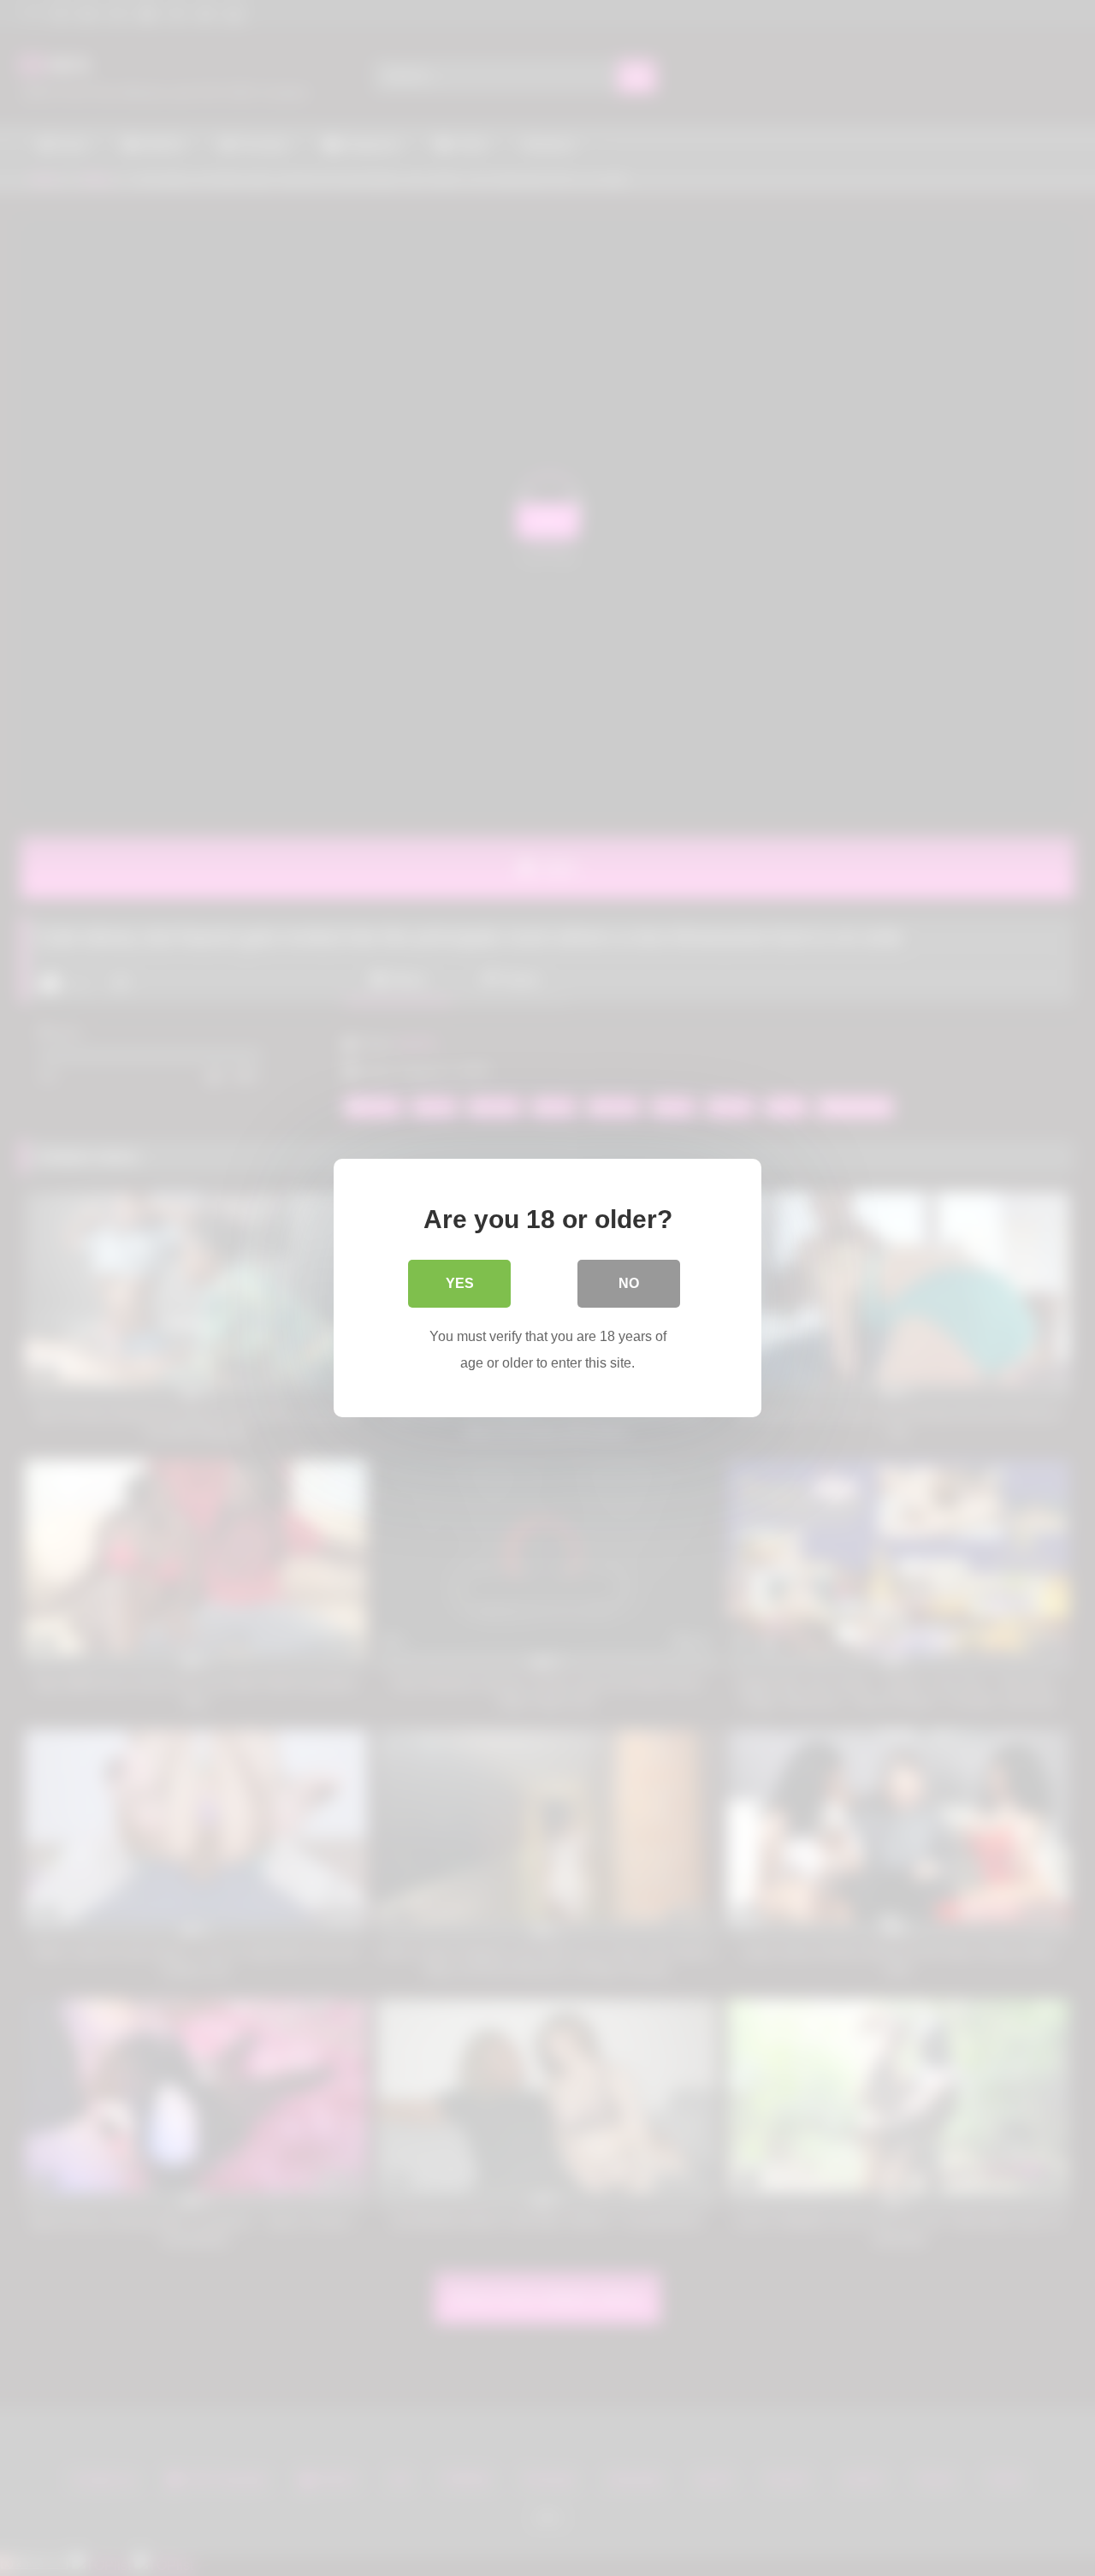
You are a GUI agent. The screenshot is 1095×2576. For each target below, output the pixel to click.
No (629, 1283)
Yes (460, 1283)
